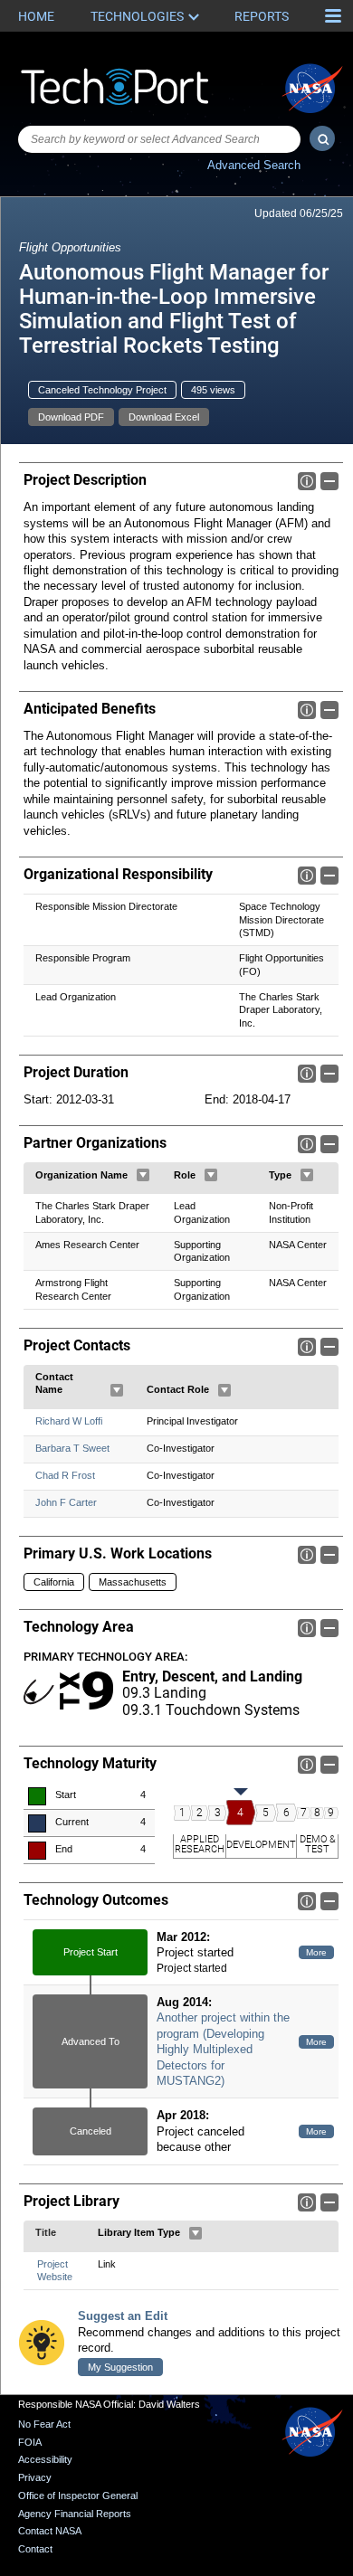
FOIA (30, 2442)
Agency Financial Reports (75, 2514)
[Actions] (143, 1175)
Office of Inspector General (78, 2495)
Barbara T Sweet (72, 1448)
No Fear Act (44, 2424)
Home (36, 16)
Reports (262, 16)
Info (307, 481)
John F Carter (66, 1502)
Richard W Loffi (69, 1421)
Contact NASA (50, 2531)
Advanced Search (254, 165)
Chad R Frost (65, 1475)
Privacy (35, 2477)
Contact (35, 2549)
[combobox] (159, 139)
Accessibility (45, 2459)
